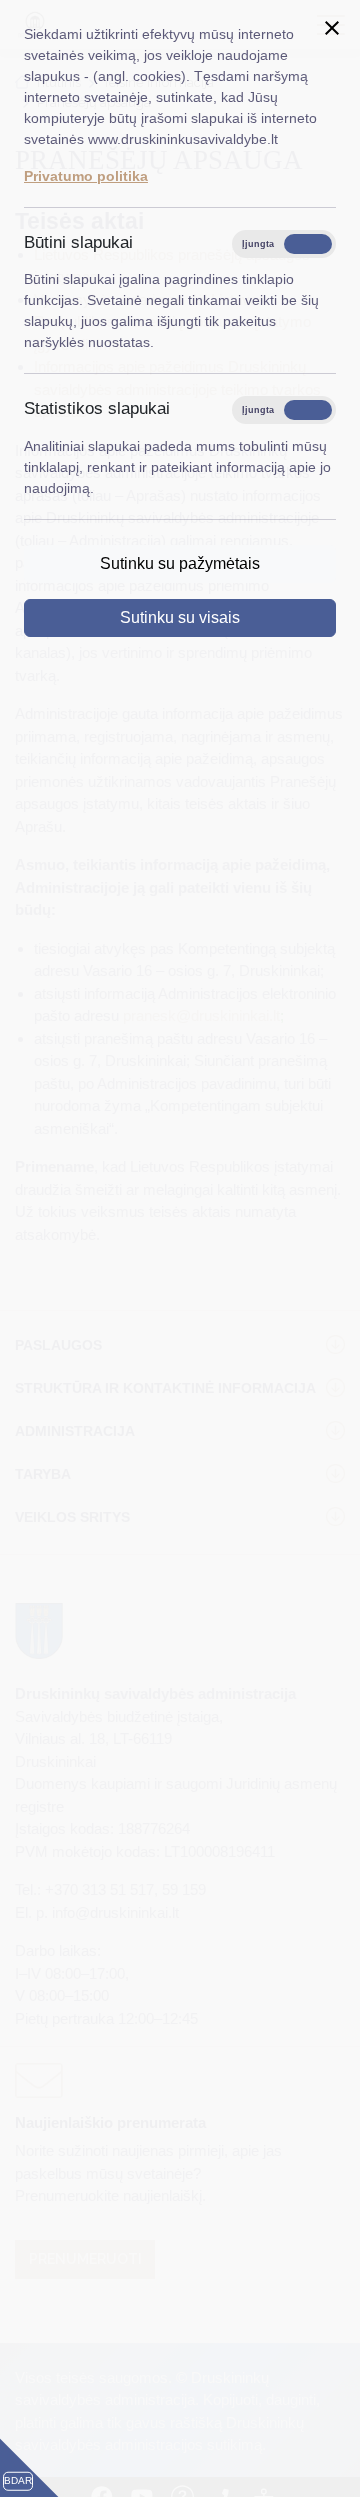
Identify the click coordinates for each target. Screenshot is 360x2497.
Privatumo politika (86, 176)
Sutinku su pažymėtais (180, 563)
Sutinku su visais (180, 617)
